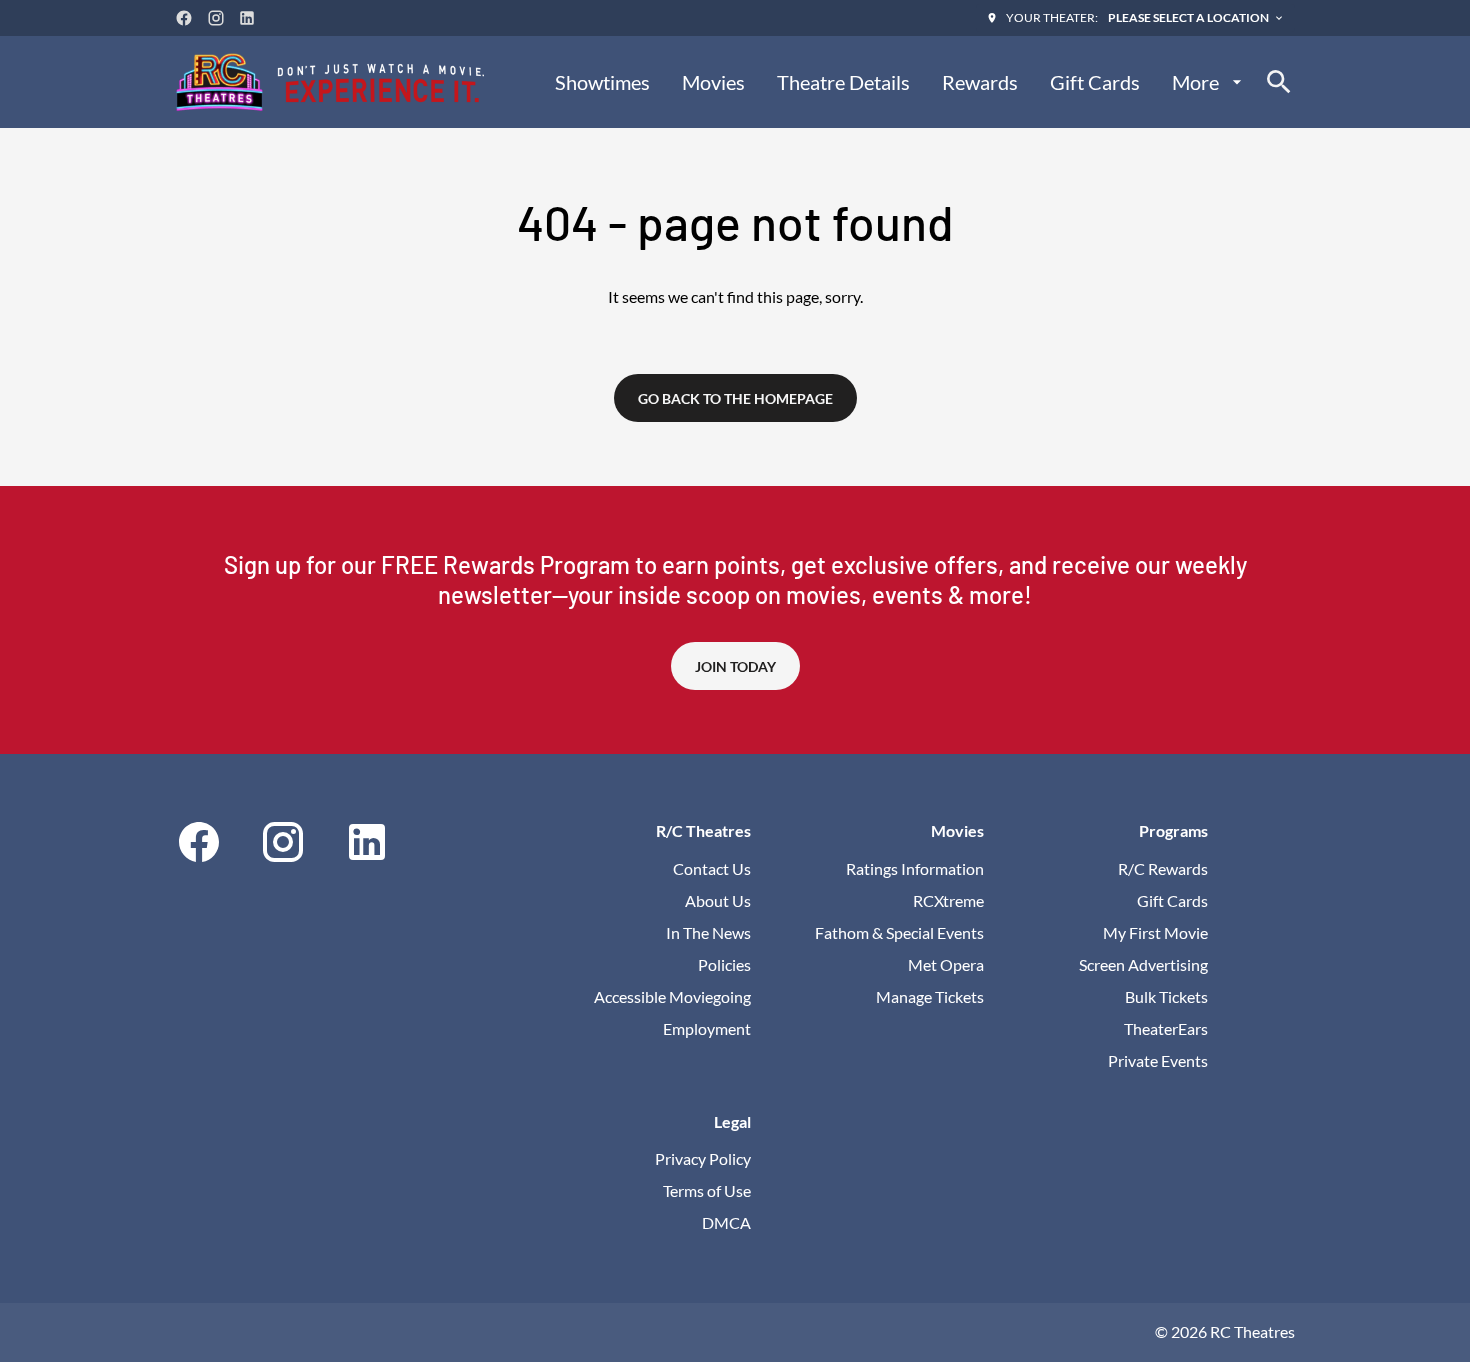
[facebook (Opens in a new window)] (184, 18)
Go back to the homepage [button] (735, 398)
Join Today (735, 666)
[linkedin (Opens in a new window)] (247, 18)
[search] (1279, 82)
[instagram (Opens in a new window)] (216, 18)
